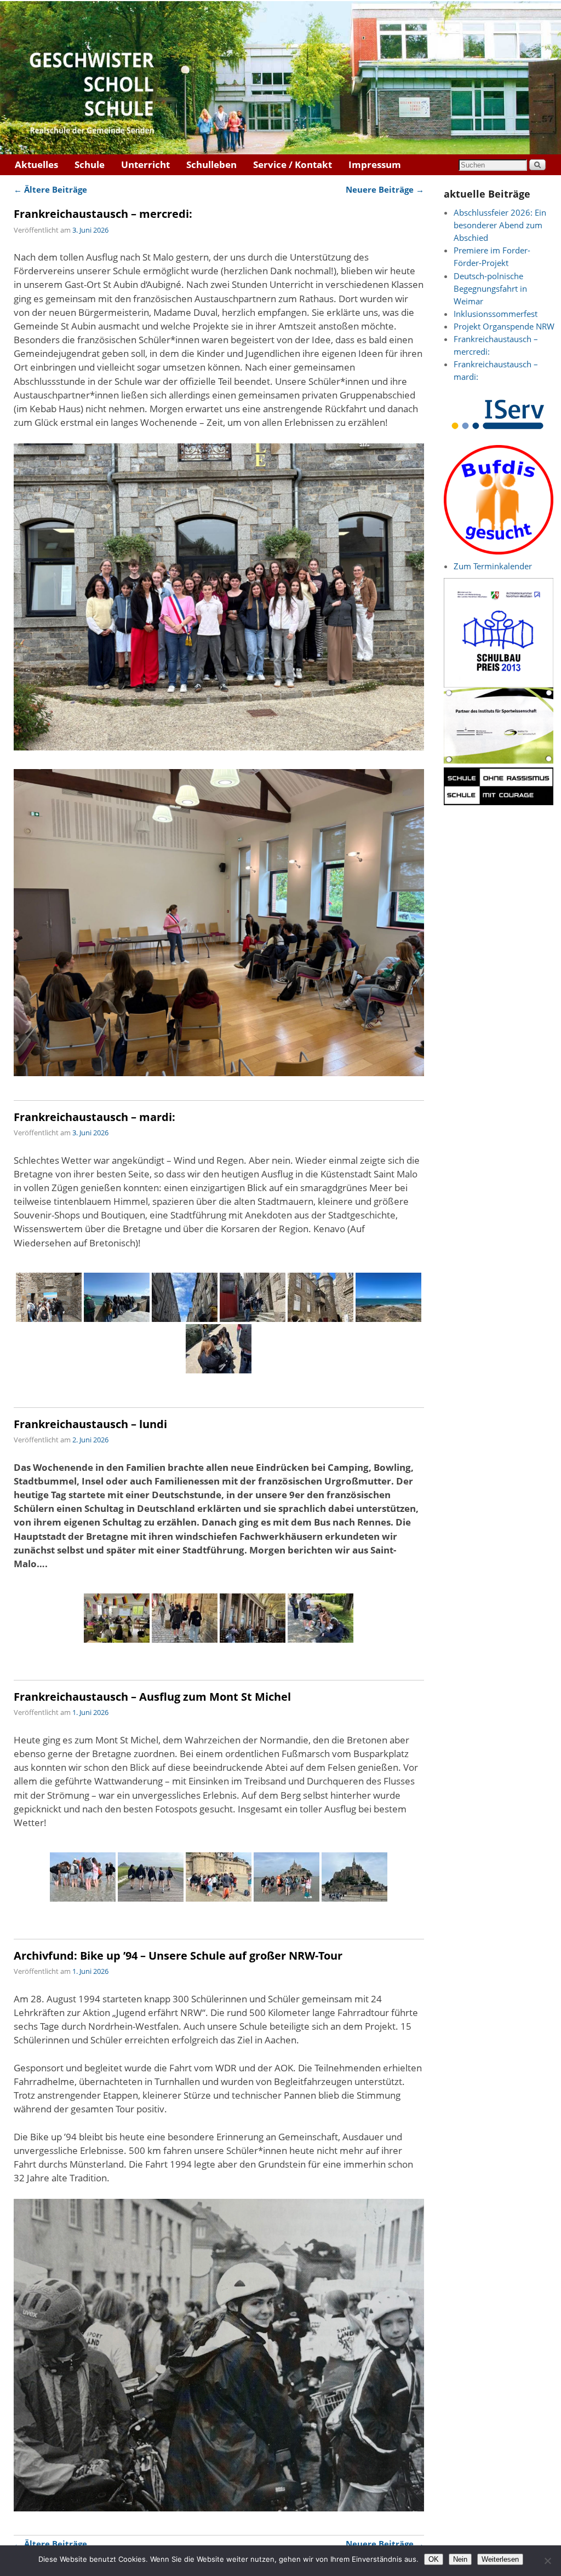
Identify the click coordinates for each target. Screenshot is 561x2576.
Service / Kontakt (293, 164)
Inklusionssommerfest (496, 314)
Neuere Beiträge (385, 189)
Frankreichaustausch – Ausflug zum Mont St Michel (152, 1696)
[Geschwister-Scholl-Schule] (280, 78)
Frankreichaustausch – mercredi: (103, 213)
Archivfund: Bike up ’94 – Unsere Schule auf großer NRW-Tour (178, 1955)
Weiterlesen (500, 2559)
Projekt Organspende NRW (504, 327)
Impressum (375, 164)
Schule (90, 164)
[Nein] (547, 2561)
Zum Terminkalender (493, 566)
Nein (460, 2559)
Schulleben (211, 164)
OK (434, 2559)
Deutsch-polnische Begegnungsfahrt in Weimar (490, 289)
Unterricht (145, 164)
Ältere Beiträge (50, 189)
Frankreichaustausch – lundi (90, 1424)
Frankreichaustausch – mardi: (95, 1117)
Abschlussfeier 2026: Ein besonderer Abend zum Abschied (500, 225)
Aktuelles (36, 164)
